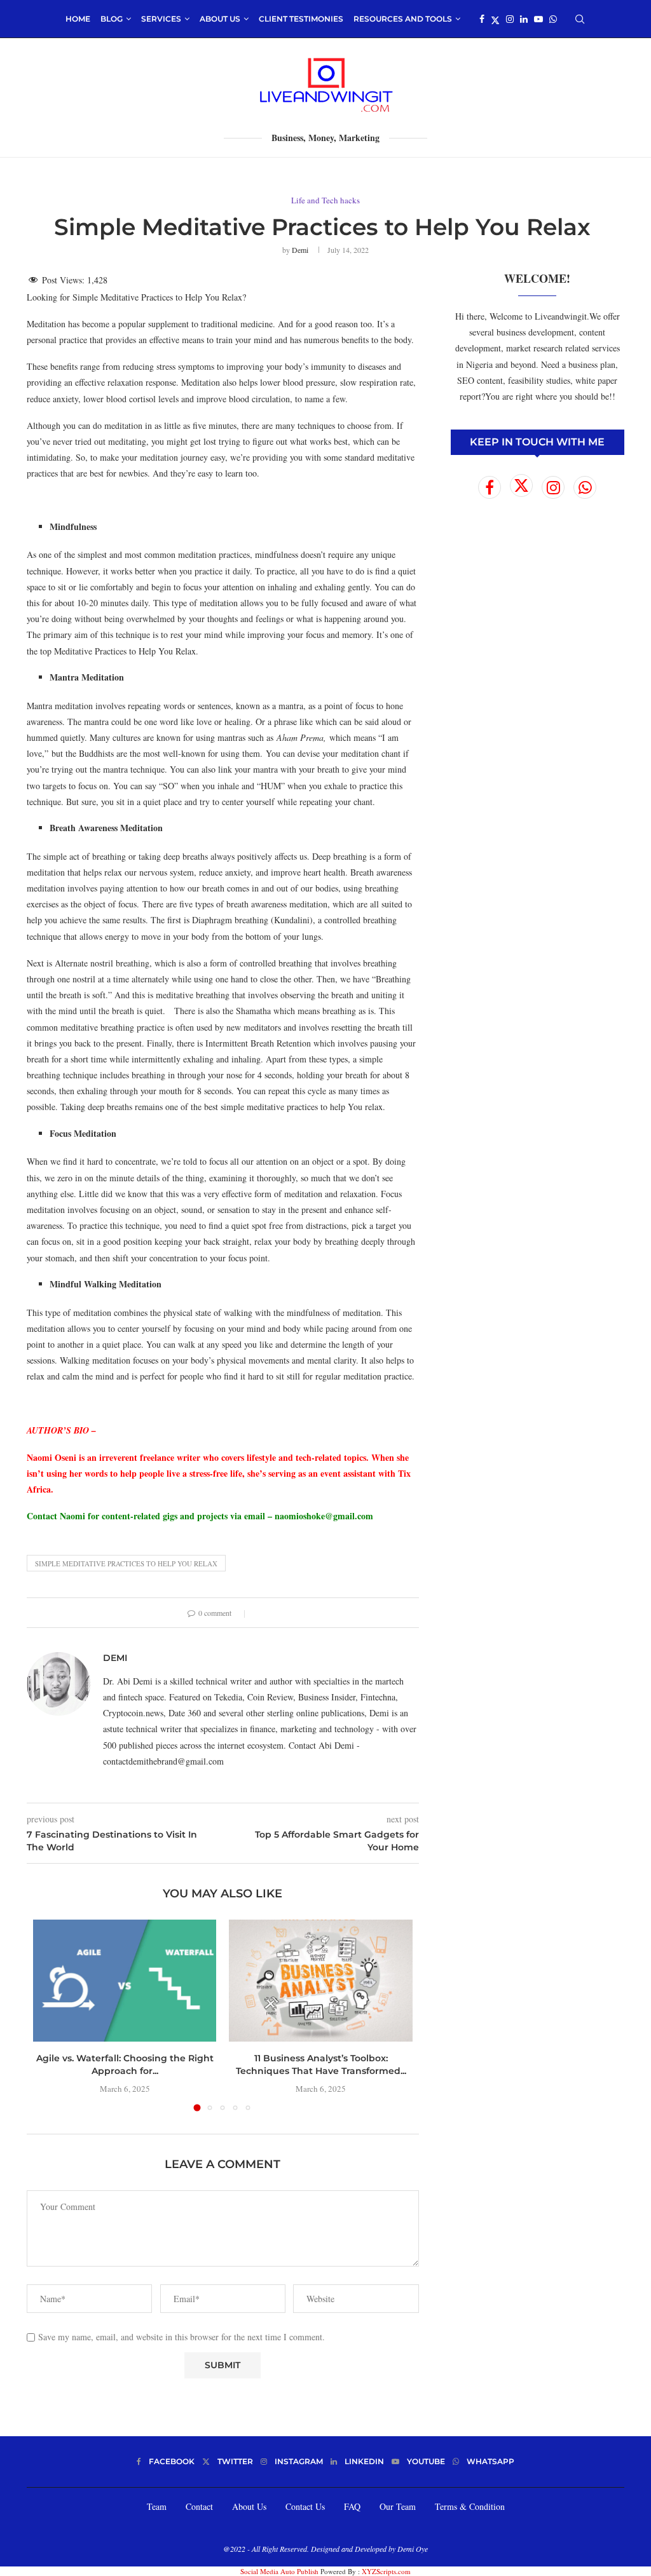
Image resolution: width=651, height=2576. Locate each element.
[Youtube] (538, 19)
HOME (78, 19)
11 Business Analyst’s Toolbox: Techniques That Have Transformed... (321, 2064)
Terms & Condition (470, 2506)
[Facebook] (482, 19)
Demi (300, 250)
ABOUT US (220, 19)
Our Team (398, 2506)
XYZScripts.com (386, 2571)
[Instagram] (510, 19)
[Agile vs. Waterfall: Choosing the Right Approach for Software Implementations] (125, 1981)
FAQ (352, 2506)
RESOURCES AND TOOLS (403, 19)
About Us (249, 2506)
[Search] (580, 19)
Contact (199, 2506)
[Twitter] (495, 19)
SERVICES (161, 19)
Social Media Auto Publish (279, 2571)
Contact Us (305, 2506)
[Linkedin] (524, 19)
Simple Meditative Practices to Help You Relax (126, 1563)
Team (157, 2506)
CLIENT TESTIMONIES (301, 19)
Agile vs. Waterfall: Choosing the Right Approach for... (125, 2064)
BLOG (112, 19)
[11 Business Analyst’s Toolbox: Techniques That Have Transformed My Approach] (320, 1981)
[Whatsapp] (553, 19)
